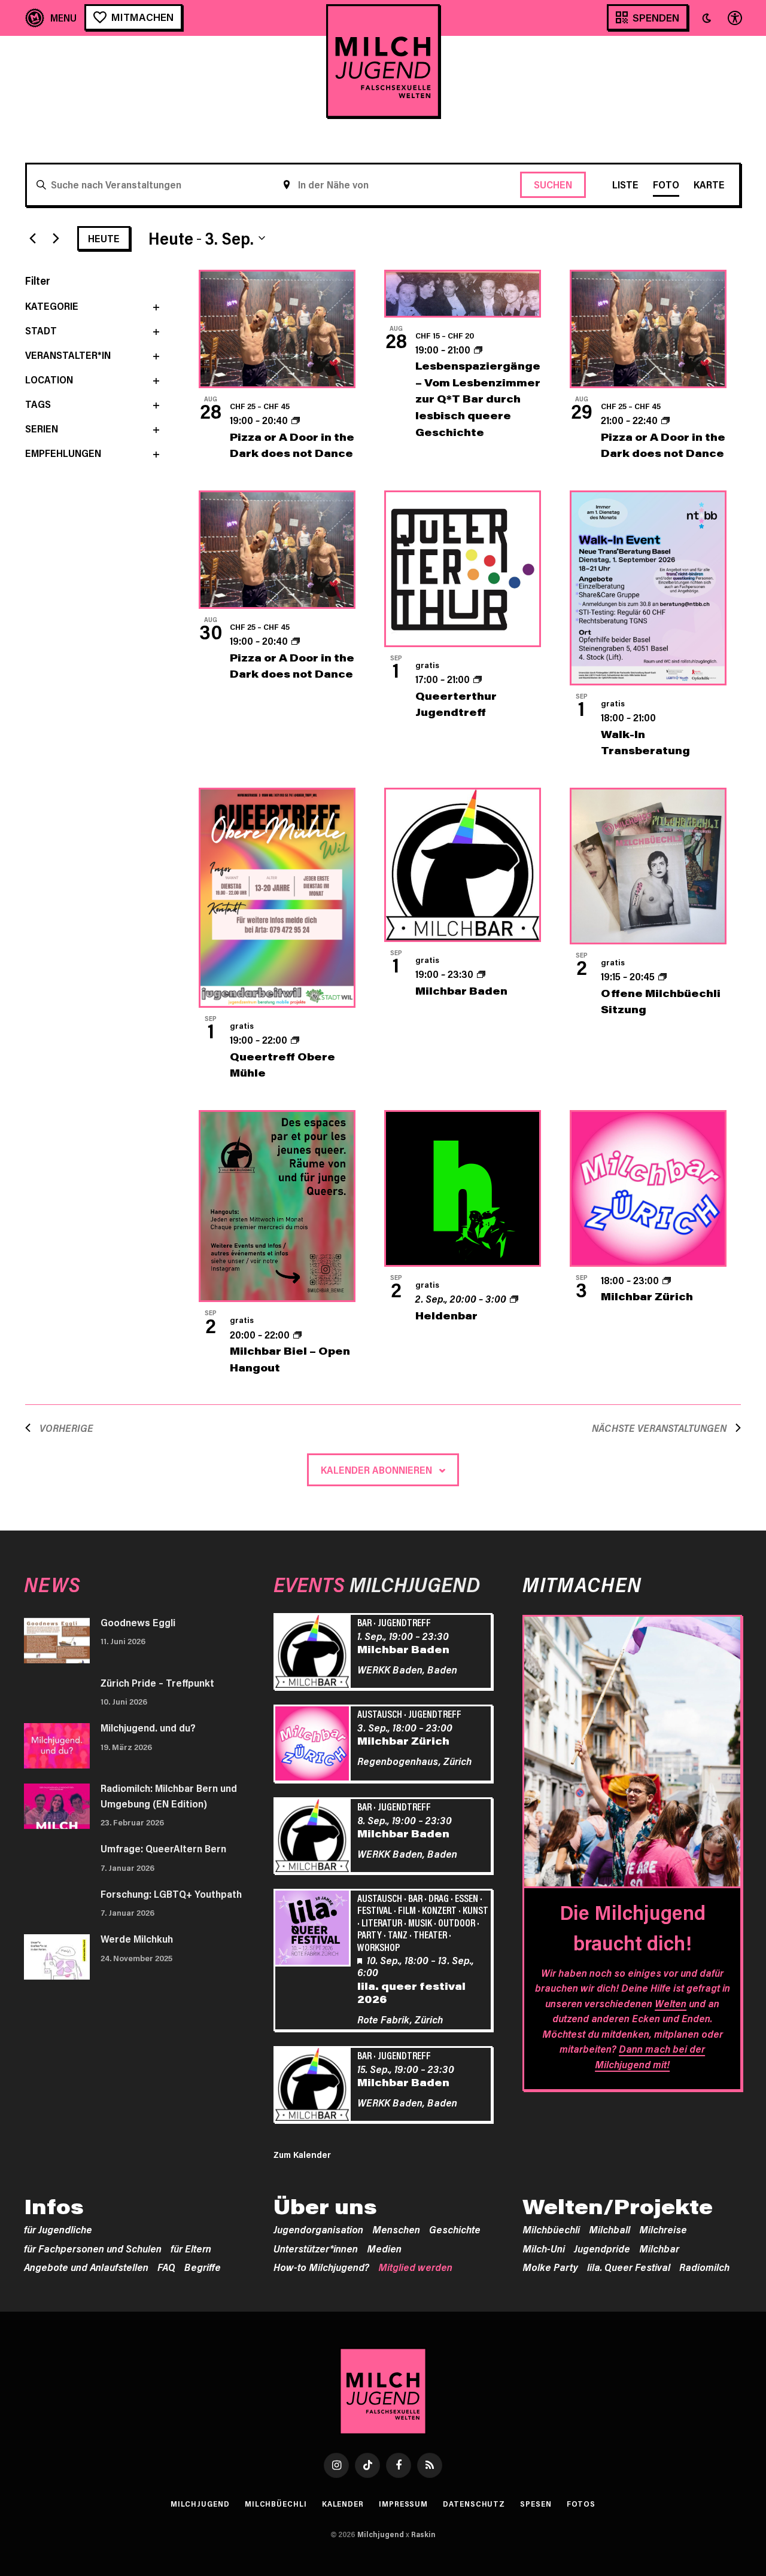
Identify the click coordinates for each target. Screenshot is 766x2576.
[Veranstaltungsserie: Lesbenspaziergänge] (478, 349)
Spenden (656, 17)
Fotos (581, 2504)
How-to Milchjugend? (321, 2267)
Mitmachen (142, 17)
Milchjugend (200, 2504)
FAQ (166, 2267)
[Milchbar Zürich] (314, 1745)
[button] (707, 18)
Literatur (382, 1922)
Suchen (553, 184)
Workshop (379, 1947)
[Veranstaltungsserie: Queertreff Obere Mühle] (295, 1039)
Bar (364, 1622)
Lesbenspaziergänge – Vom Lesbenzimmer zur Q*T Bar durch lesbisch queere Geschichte (478, 398)
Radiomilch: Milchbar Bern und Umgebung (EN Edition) (169, 1795)
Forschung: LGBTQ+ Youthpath (171, 1894)
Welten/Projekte (618, 2206)
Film (407, 1910)
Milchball (610, 2229)
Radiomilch (704, 2267)
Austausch (380, 1714)
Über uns (325, 2206)
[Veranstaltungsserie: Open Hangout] (297, 1334)
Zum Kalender (302, 2154)
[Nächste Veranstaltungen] (56, 238)
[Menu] (51, 18)
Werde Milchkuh (137, 1938)
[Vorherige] (32, 238)
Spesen (536, 2504)
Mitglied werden (415, 2267)
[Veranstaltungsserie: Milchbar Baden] (481, 974)
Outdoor (457, 1922)
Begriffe (203, 2267)
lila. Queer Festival (629, 2267)
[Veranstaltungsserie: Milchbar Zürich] (667, 1280)
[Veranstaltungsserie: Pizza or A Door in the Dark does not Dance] (296, 420)
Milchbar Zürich (647, 1296)
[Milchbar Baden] (314, 1653)
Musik (420, 1922)
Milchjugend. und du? (148, 1727)
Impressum (403, 2504)
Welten (671, 2003)
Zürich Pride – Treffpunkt (157, 1682)
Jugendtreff (404, 1622)
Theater (430, 1934)
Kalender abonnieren (376, 1470)
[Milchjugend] (383, 61)
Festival (375, 1910)
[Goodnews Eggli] (57, 1641)
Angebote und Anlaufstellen (86, 2267)
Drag (439, 1898)
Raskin (423, 2534)
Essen (466, 1898)
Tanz (398, 1934)
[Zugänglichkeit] (734, 18)
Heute (104, 238)
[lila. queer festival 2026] (314, 1929)
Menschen (396, 2229)
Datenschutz (474, 2504)
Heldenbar (446, 1315)
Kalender (343, 2504)
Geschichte (455, 2229)
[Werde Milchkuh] (57, 1957)
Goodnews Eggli (138, 1622)
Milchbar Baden (461, 990)
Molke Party (550, 2267)
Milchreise (663, 2229)
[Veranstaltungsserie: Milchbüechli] (662, 976)
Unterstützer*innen (316, 2248)
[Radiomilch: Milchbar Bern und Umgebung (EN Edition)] (57, 1806)
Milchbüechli (551, 2229)
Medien (384, 2248)
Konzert (439, 1910)
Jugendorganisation (318, 2229)
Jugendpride (602, 2248)
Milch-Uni (544, 2248)
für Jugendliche (58, 2229)
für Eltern (191, 2248)
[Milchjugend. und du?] (57, 1746)
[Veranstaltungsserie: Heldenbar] (514, 1298)
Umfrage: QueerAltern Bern (163, 1848)
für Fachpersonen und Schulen (93, 2248)
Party (370, 1934)
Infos (54, 2206)
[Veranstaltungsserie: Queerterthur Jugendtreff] (478, 679)
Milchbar (659, 2248)
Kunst (475, 1910)
